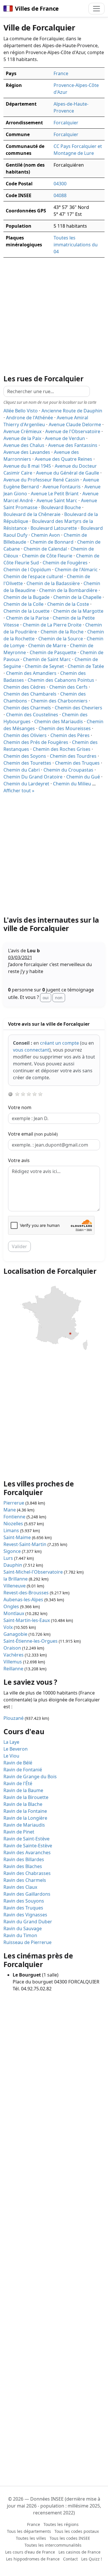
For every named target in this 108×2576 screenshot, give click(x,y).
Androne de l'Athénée (30, 418)
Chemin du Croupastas (68, 770)
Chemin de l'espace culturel (33, 576)
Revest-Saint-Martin (25, 1544)
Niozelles (13, 1524)
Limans (11, 1530)
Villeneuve (15, 1586)
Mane (10, 1510)
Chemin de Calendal (45, 549)
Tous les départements (29, 2531)
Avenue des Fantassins (73, 445)
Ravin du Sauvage (23, 1928)
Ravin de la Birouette (26, 1797)
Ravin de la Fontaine (25, 1811)
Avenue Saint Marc (57, 500)
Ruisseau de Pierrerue (28, 1942)
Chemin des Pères (70, 735)
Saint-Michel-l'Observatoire (33, 1572)
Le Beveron (16, 1749)
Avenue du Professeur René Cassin (41, 480)
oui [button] (46, 998)
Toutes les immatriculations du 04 (76, 245)
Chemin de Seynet (44, 666)
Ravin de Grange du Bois (30, 1777)
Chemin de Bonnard (52, 542)
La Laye (11, 1742)
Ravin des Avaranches (27, 1852)
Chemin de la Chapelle (77, 597)
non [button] (59, 998)
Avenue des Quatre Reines (64, 459)
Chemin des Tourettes (27, 763)
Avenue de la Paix (22, 438)
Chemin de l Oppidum (27, 570)
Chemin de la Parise (28, 618)
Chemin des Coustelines (32, 715)
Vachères (14, 1655)
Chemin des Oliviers (25, 735)
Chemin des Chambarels (30, 694)
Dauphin (13, 1565)
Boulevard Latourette (54, 528)
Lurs (8, 1558)
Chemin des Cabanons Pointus (61, 680)
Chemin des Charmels (27, 708)
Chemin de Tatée (86, 666)
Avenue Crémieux (22, 431)
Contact (70, 2559)
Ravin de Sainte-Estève (28, 1846)
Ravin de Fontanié (23, 1770)
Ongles (11, 1606)
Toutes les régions (61, 2524)
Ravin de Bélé (18, 1763)
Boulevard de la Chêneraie (32, 514)
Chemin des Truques (77, 763)
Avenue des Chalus (24, 445)
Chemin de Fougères (65, 563)
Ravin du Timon (20, 1935)
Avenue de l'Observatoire (73, 431)
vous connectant (31, 1050)
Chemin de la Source (61, 639)
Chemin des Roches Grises (62, 749)
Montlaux (14, 1613)
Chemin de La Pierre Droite (52, 625)
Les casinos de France (79, 2552)
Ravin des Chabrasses (27, 1873)
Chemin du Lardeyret (26, 784)
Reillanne (13, 1669)
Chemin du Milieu (72, 784)
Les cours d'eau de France (30, 2552)
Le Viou (11, 1756)
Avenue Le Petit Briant (55, 494)
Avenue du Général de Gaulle (68, 473)
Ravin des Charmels (25, 1880)
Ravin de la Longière (25, 1818)
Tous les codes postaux (77, 2531)
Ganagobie (15, 1634)
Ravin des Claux (20, 1887)
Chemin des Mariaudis (59, 721)
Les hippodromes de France (33, 2559)
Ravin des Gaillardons (27, 1894)
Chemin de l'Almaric (76, 570)
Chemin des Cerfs (68, 687)
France (61, 73)
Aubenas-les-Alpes (23, 1600)
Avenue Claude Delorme (75, 424)
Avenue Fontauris (62, 487)
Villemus (13, 1662)
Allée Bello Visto (21, 411)
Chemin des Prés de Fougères (36, 742)
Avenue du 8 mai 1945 (27, 466)
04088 (60, 195)
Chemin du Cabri (22, 770)
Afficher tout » (19, 791)
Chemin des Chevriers (78, 708)
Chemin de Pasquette (53, 652)
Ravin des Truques (23, 1908)
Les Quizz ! (92, 2559)
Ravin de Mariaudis (24, 1825)
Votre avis (19, 1160)
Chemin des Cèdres (24, 687)
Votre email (33, 1134)
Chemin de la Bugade (26, 597)
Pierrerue (14, 1503)
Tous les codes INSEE (70, 2538)
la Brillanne (16, 1579)
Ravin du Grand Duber (28, 1922)
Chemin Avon (46, 535)
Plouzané (14, 1718)
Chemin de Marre (47, 646)
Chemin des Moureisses (65, 728)
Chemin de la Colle (23, 604)
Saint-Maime (17, 1537)
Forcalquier (66, 123)
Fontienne (14, 1517)
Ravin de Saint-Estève (26, 1839)
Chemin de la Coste (68, 604)
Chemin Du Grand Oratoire (33, 777)
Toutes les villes (31, 2538)
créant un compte (59, 1043)
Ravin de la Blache (23, 1804)
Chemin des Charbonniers (59, 701)
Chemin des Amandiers (31, 673)
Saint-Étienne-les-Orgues (31, 1641)
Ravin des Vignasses (25, 1915)
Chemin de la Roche (62, 632)
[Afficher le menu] (96, 9)
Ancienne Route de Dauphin (72, 411)
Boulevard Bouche (61, 507)
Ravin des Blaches (23, 1866)
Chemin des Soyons (25, 756)
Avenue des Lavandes (27, 452)
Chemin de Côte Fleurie (47, 556)
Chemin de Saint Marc (47, 659)
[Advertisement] (54, 855)
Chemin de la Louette (26, 611)
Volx (8, 1627)
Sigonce (12, 1551)
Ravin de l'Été (18, 1783)
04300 (60, 184)
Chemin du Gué (83, 777)
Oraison (12, 1648)
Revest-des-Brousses (26, 1593)
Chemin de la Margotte (78, 611)
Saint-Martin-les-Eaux (27, 1620)
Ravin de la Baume (23, 1790)
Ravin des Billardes (24, 1859)
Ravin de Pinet (19, 1832)
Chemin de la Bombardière (68, 590)
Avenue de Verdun (65, 438)
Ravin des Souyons (24, 1901)
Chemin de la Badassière (53, 583)
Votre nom (20, 1107)
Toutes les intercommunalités (53, 2545)
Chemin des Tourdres (73, 756)
